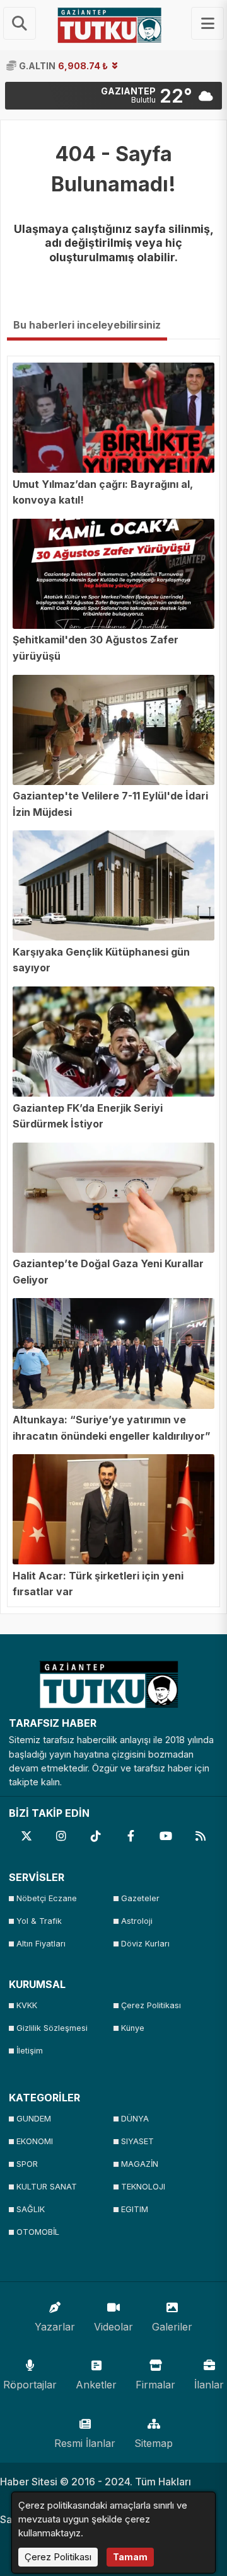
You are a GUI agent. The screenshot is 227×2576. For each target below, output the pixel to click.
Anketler (96, 2385)
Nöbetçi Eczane (47, 1898)
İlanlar (209, 2385)
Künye (133, 2028)
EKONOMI (35, 2141)
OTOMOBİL (38, 2232)
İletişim (30, 2051)
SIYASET (137, 2141)
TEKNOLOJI (143, 2187)
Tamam (130, 2557)
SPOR (27, 2164)
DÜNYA (135, 2119)
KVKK (27, 2005)
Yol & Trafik (39, 1921)
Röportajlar (30, 2385)
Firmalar (155, 2385)
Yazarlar (55, 2327)
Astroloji (137, 1921)
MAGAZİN (140, 2164)
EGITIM (135, 2209)
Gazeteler (140, 1898)
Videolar (113, 2327)
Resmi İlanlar (85, 2443)
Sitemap (154, 2443)
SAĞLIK (31, 2209)
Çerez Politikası (151, 2005)
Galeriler (172, 2327)
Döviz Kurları (145, 1944)
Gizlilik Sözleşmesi (52, 2028)
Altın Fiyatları (41, 1944)
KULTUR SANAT (47, 2187)
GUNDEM (34, 2119)
